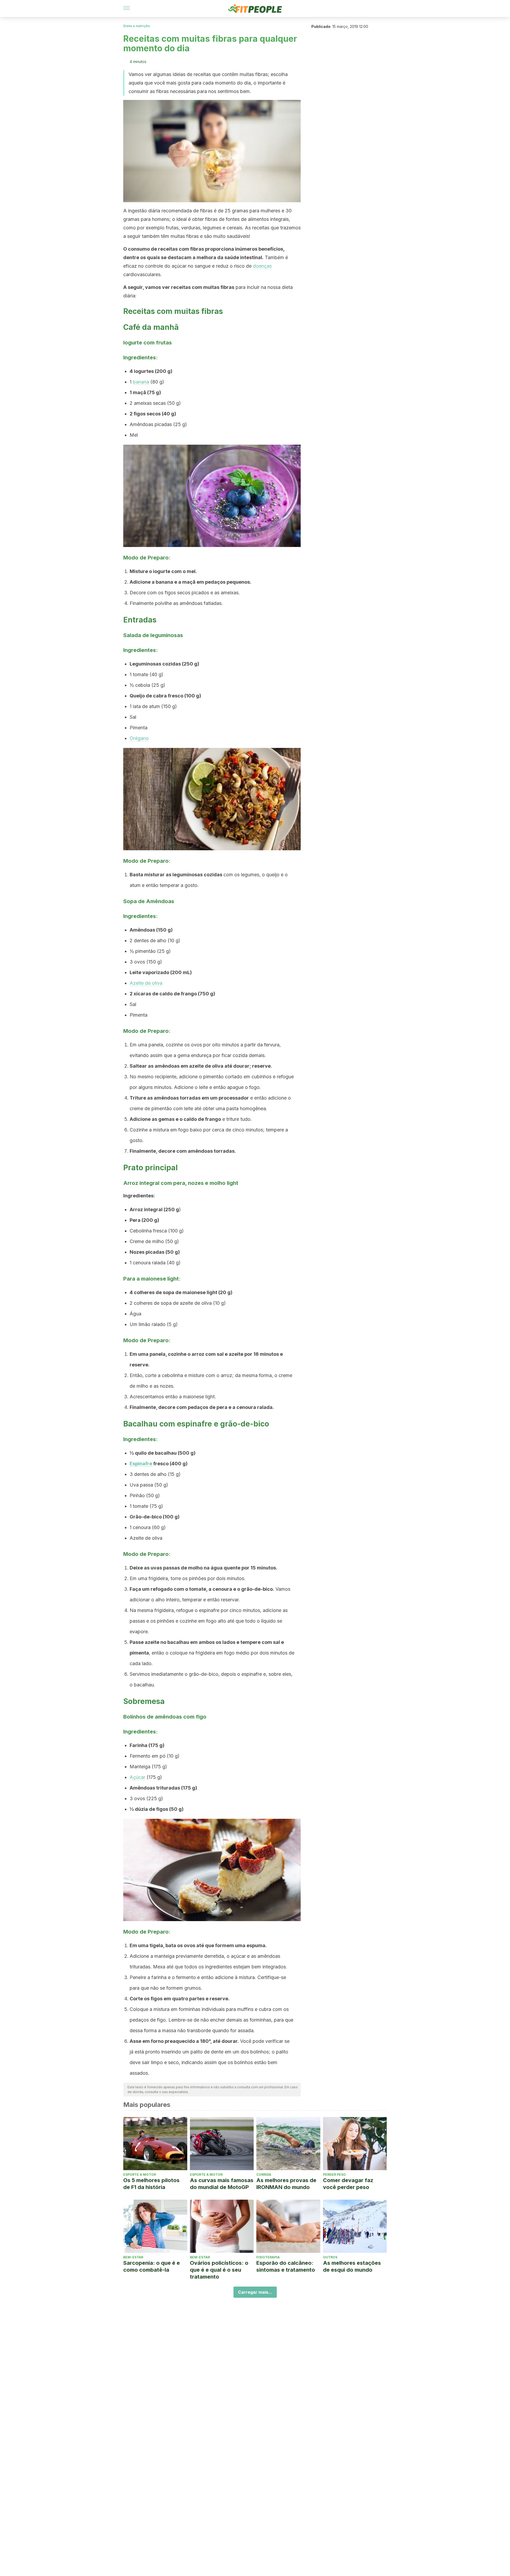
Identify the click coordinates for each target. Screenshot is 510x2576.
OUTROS (330, 2257)
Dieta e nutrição (137, 26)
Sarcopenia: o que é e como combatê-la (152, 2266)
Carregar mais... (255, 2292)
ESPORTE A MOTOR (140, 2175)
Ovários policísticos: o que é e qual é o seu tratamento (219, 2270)
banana (141, 382)
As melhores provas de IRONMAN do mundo (286, 2184)
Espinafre (141, 1464)
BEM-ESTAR (133, 2257)
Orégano (139, 738)
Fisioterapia (268, 2257)
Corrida (264, 2175)
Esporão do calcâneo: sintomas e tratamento (286, 2266)
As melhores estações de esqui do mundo (352, 2266)
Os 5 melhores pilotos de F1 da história (151, 2184)
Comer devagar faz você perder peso (348, 2184)
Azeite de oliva (146, 983)
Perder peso (334, 2175)
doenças (262, 266)
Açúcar (137, 1777)
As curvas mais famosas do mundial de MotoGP (222, 2184)
